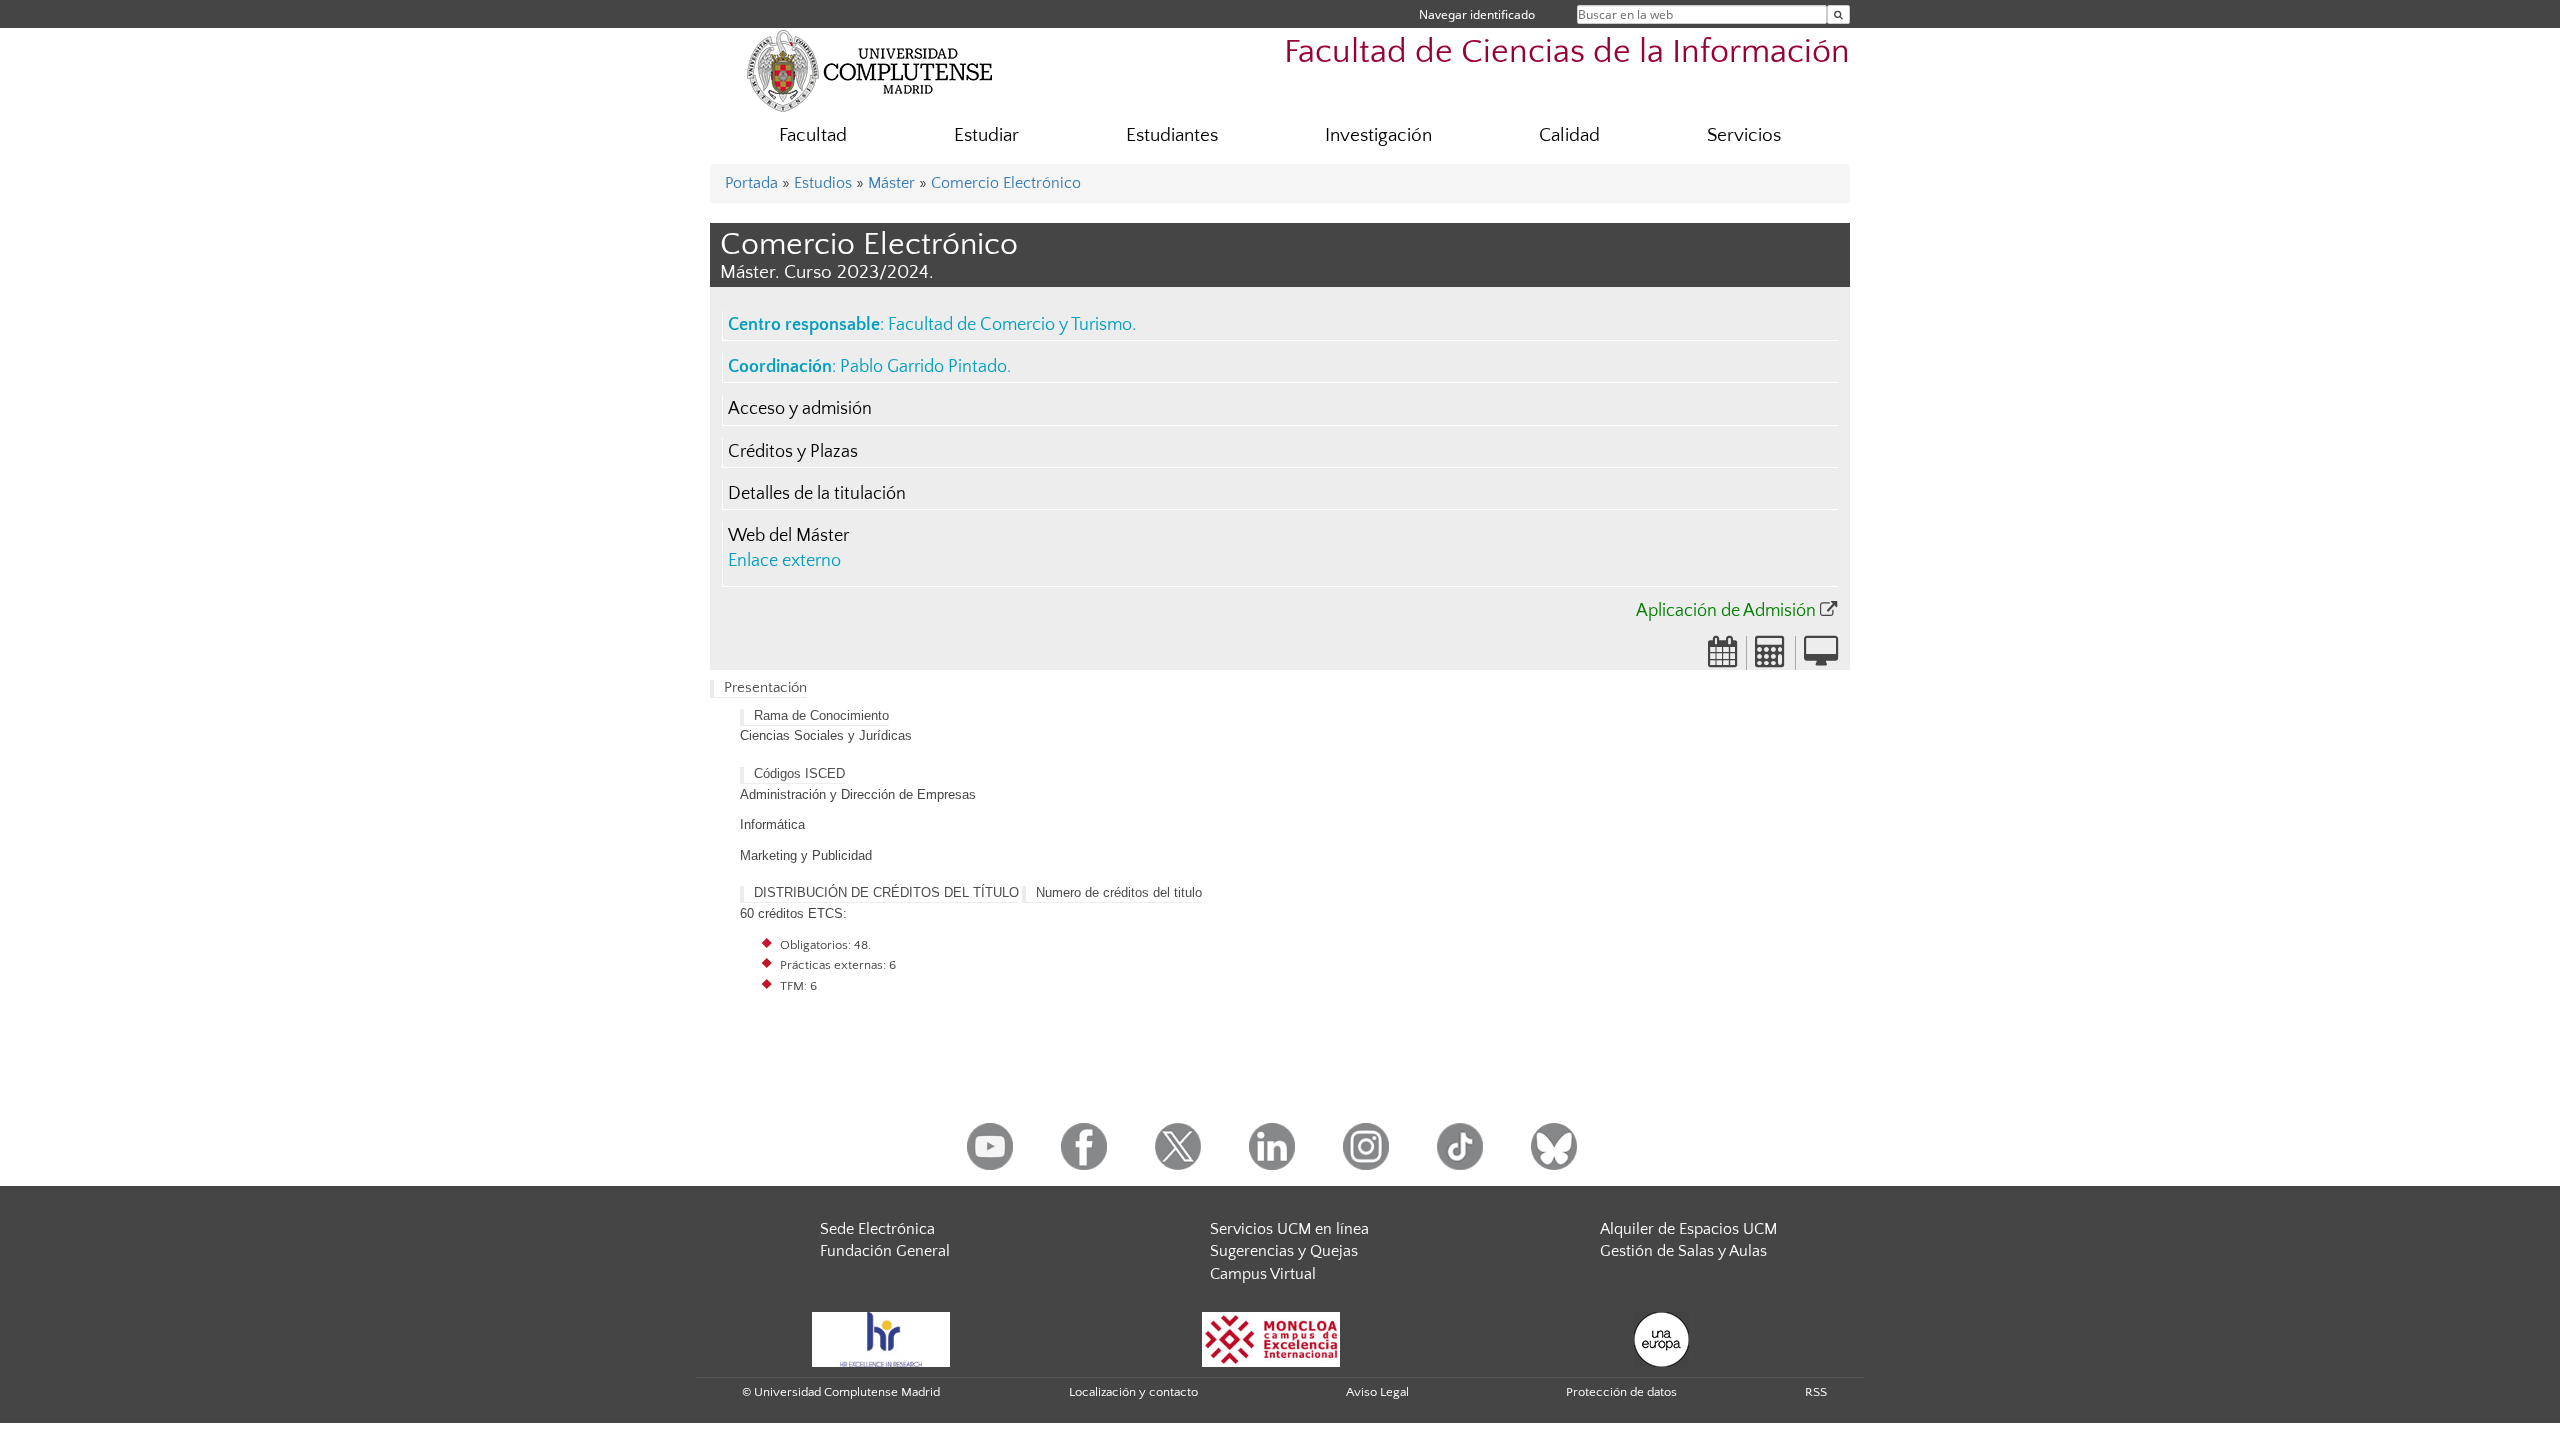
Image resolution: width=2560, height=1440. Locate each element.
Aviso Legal (1377, 1392)
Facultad (813, 135)
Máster (891, 183)
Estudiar (986, 135)
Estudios (823, 183)
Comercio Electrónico (1006, 183)
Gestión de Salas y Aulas (1683, 1251)
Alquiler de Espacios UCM (1688, 1229)
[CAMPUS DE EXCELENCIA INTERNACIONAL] (1271, 1338)
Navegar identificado (1477, 14)
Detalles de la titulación (817, 494)
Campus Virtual (1263, 1274)
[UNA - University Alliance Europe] (1661, 1338)
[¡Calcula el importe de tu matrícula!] (1771, 658)
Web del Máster (788, 536)
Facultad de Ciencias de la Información (1567, 52)
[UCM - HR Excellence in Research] (881, 1338)
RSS (1816, 1392)
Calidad (1569, 135)
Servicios (1744, 135)
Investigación (1378, 135)
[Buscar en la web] (1838, 14)
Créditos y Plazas (793, 452)
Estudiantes (1172, 135)
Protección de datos (1621, 1392)
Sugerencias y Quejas (1284, 1251)
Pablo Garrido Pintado (923, 367)
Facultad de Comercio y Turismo (1010, 325)
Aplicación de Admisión (1726, 611)
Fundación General (885, 1251)
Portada (751, 183)
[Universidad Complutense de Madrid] (870, 70)
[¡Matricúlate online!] (1821, 658)
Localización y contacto (1133, 1392)
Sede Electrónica (877, 1229)
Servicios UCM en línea (1289, 1229)
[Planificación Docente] (1723, 658)
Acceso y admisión (800, 409)
